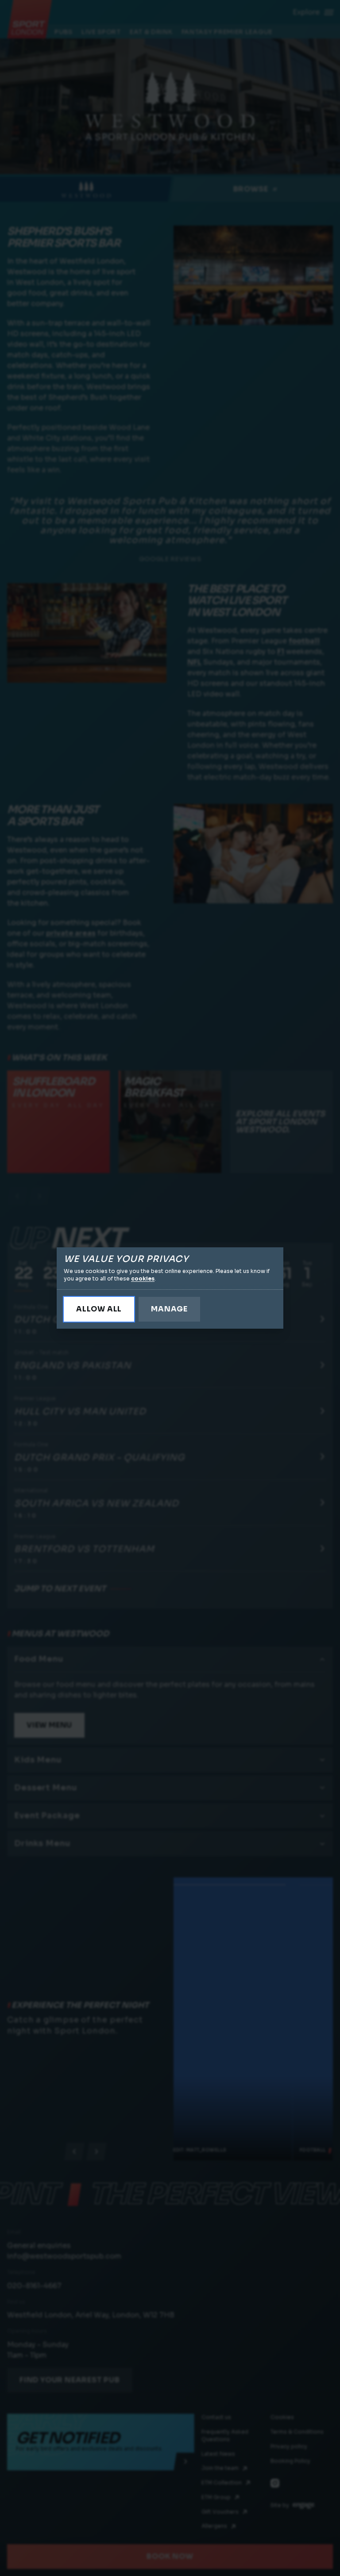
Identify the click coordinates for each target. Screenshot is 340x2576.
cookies (143, 1278)
